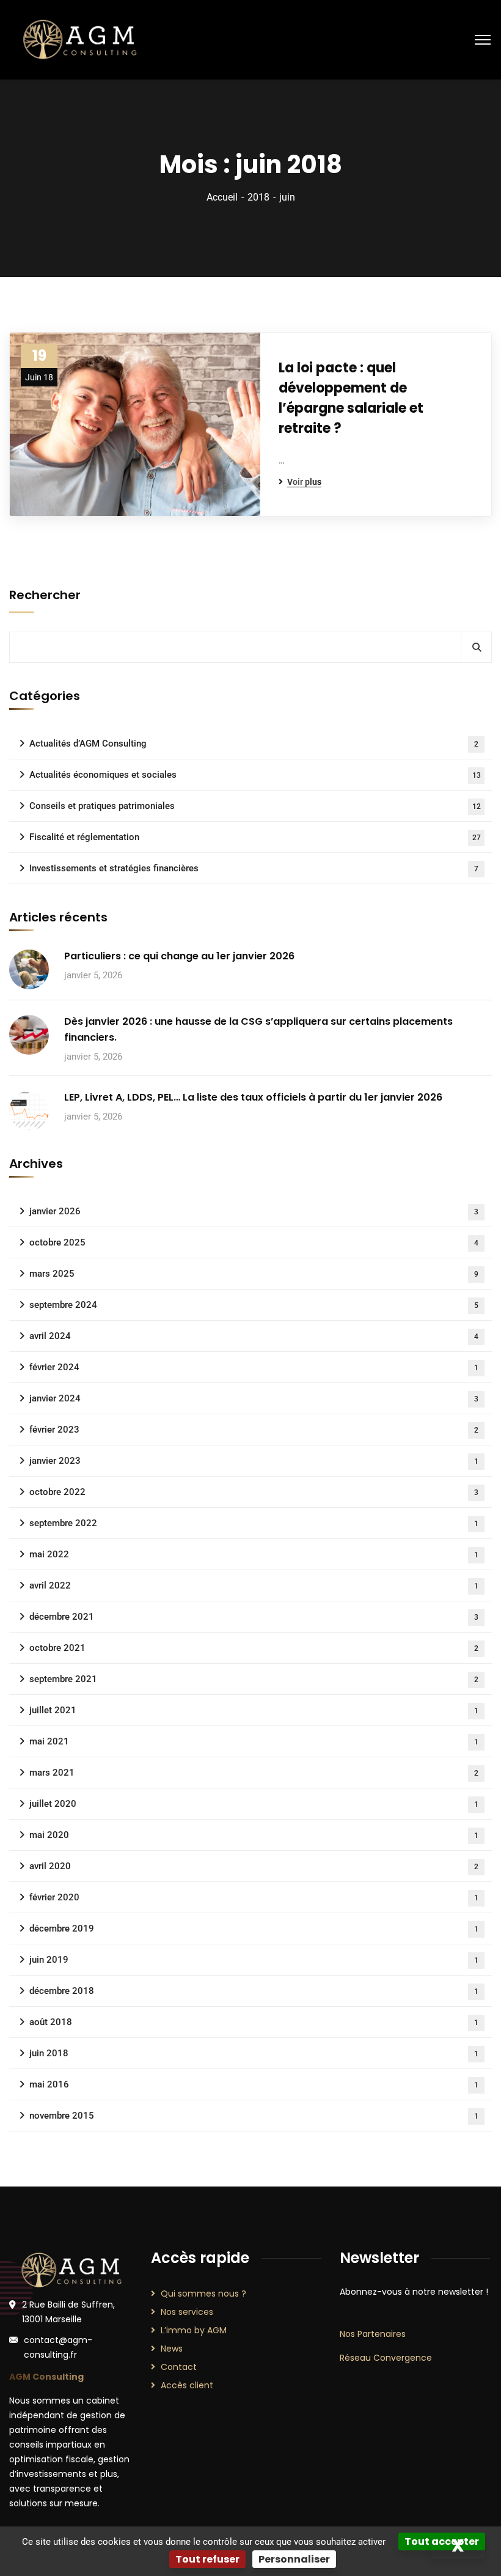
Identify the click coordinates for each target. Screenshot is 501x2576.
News (172, 2349)
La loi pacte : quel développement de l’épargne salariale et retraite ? (351, 398)
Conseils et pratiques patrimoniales (255, 806)
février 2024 (254, 1367)
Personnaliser (294, 2559)
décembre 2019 (254, 1928)
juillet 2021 (254, 1710)
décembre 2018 (254, 1991)
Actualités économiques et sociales (255, 775)
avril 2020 (254, 1866)
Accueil (222, 197)
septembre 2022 (254, 1523)
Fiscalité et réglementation (255, 837)
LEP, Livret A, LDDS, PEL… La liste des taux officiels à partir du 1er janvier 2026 (253, 1097)
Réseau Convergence (386, 2358)
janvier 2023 (254, 1461)
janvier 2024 (254, 1398)
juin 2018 (254, 2053)
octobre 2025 (254, 1242)
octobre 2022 (254, 1492)
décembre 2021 (254, 1617)
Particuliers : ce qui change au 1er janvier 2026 (179, 956)
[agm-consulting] (79, 39)
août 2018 (254, 2022)
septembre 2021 (254, 1679)
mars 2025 (254, 1274)
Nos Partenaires (373, 2334)
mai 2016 (254, 2084)
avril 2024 (254, 1336)
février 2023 (254, 1430)
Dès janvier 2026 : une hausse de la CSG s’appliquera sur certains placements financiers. (258, 1029)
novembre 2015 (254, 2116)
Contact (179, 2367)
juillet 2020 (254, 1804)
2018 (258, 197)
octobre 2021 (254, 1648)
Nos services (187, 2312)
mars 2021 (254, 1773)
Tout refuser (207, 2559)
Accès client (187, 2385)
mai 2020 (254, 1835)
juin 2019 (254, 1960)
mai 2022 (254, 1554)
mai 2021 (254, 1741)
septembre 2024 (254, 1305)
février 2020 (254, 1897)
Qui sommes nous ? (203, 2294)
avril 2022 (254, 1585)
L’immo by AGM (194, 2330)
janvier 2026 (254, 1211)
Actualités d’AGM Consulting (254, 744)
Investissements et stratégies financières (254, 868)
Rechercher (45, 595)
